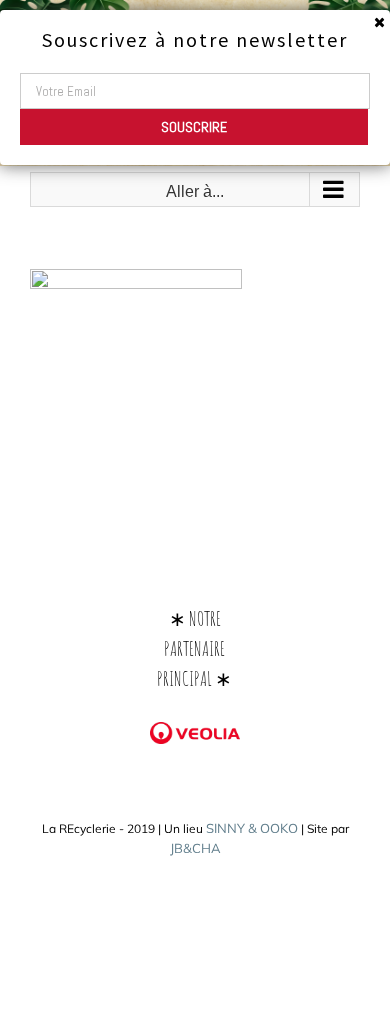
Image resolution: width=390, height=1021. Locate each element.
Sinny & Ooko (252, 828)
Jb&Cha (195, 848)
